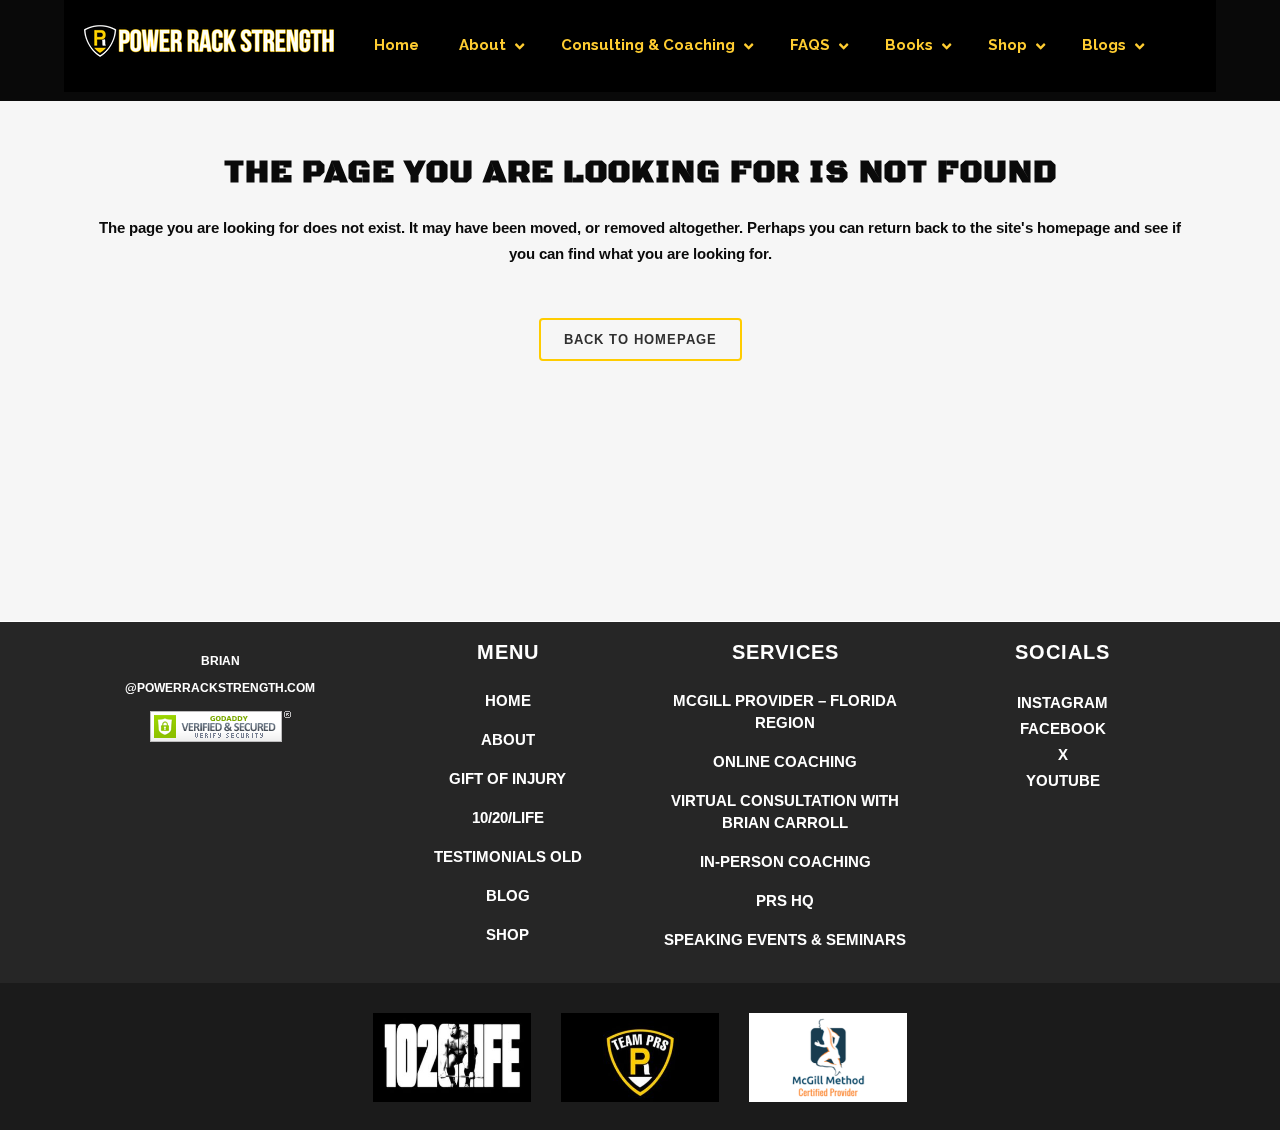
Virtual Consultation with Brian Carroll (785, 811)
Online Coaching (785, 761)
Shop (507, 934)
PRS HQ (785, 900)
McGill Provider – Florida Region (785, 711)
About (508, 739)
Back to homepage (640, 339)
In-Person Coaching (785, 861)
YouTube (1063, 780)
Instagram (1062, 702)
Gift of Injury (507, 778)
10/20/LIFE (508, 817)
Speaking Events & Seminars (785, 939)
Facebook (1063, 728)
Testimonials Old (508, 856)
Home (508, 700)
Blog (508, 895)
